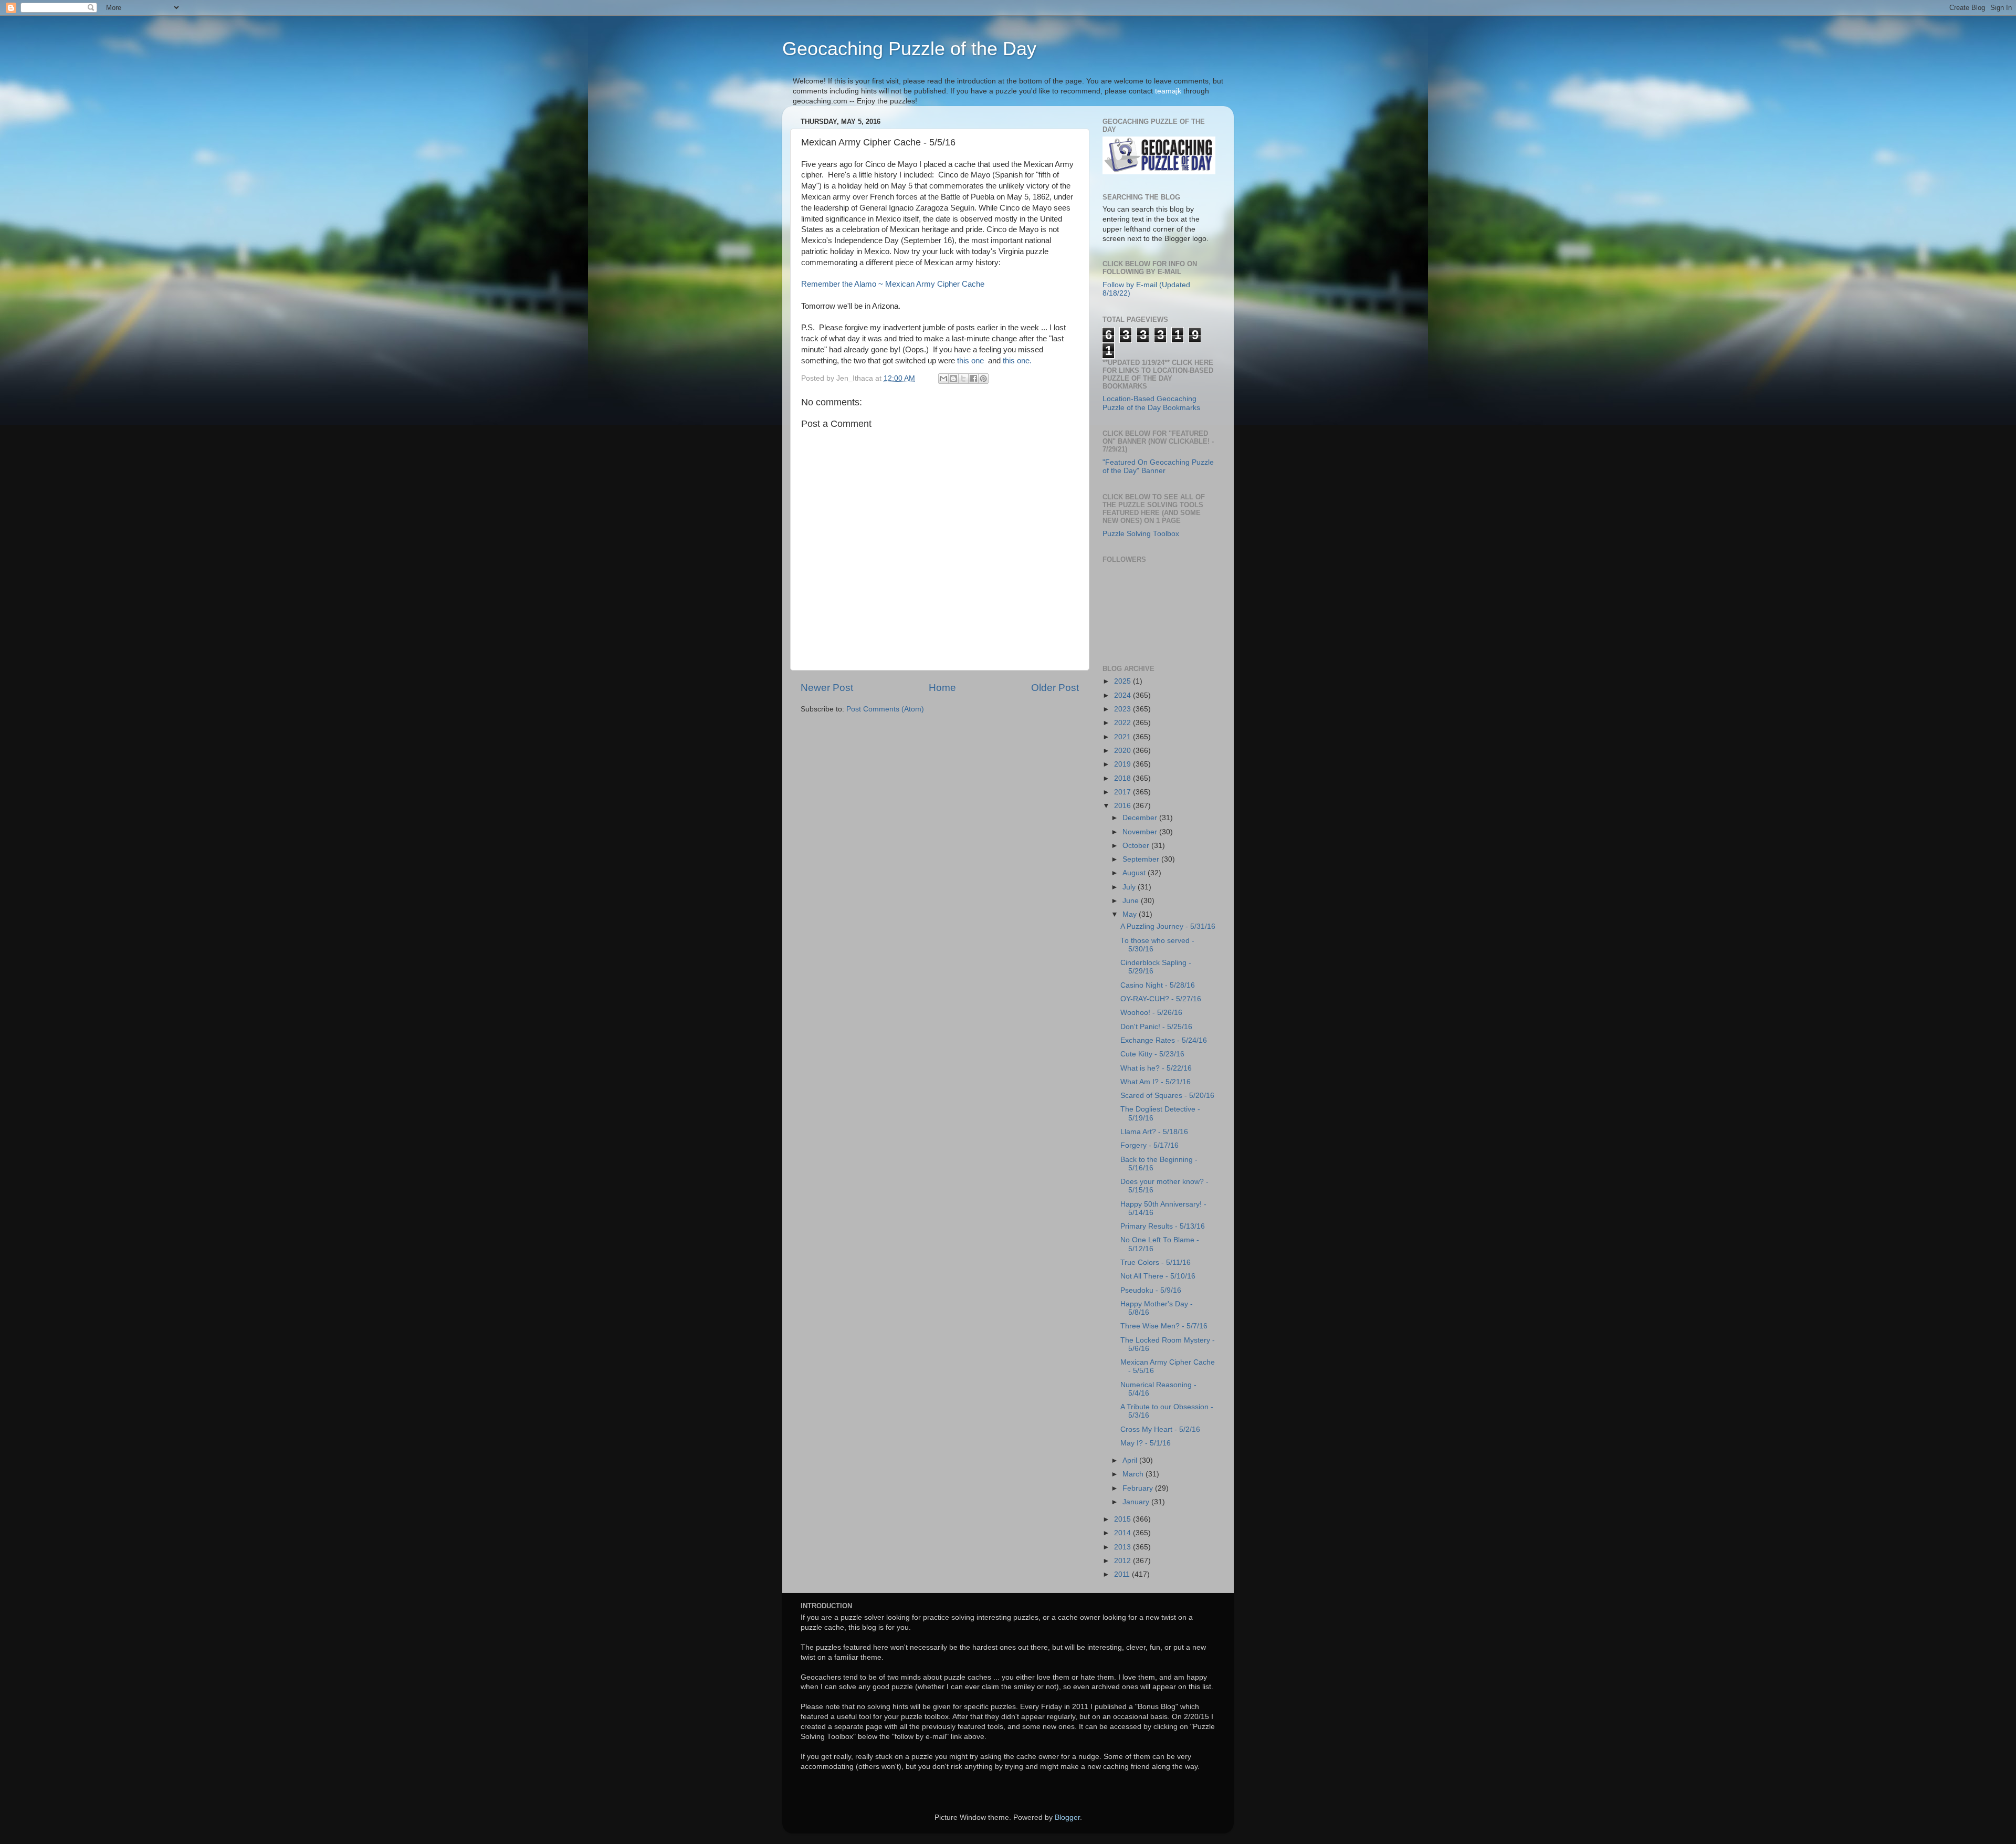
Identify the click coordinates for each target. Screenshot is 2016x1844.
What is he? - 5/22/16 (1156, 1068)
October (1137, 846)
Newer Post (827, 688)
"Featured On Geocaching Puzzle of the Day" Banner (1158, 467)
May (1131, 914)
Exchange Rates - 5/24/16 (1164, 1040)
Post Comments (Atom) (885, 709)
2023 (1123, 709)
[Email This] (943, 379)
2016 (1123, 806)
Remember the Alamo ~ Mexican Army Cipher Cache (893, 284)
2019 (1123, 764)
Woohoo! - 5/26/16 (1151, 1013)
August (1135, 873)
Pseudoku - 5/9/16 (1151, 1290)
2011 (1123, 1574)
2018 (1123, 778)
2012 (1123, 1561)
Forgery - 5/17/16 (1149, 1145)
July (1130, 887)
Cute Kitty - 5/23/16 (1152, 1054)
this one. (1017, 361)
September (1142, 859)
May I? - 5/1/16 (1146, 1443)
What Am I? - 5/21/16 (1156, 1082)
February (1139, 1488)
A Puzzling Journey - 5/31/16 (1168, 926)
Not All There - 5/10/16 (1158, 1276)
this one (970, 361)
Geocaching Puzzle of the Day (909, 49)
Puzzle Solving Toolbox (1141, 534)
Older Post (1055, 688)
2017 (1123, 792)
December (1141, 818)
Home (942, 688)
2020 (1123, 751)
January (1137, 1502)
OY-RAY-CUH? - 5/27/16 (1161, 999)
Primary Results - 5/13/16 (1163, 1226)
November (1141, 832)
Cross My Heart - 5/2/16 (1160, 1429)
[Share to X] (963, 379)
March (1134, 1474)
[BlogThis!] (953, 379)
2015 (1123, 1519)
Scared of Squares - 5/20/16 (1167, 1096)
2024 (1123, 695)
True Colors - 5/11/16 (1156, 1262)
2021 (1123, 737)
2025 (1123, 681)
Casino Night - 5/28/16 (1158, 985)
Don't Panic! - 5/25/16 (1156, 1027)
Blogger (1067, 1817)
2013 (1123, 1547)
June (1132, 901)
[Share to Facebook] (973, 379)
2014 (1123, 1533)
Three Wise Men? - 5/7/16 (1164, 1326)
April (1131, 1460)
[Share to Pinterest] (983, 379)
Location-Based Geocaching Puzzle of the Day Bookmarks (1151, 403)
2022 (1123, 723)
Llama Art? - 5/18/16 (1154, 1132)
